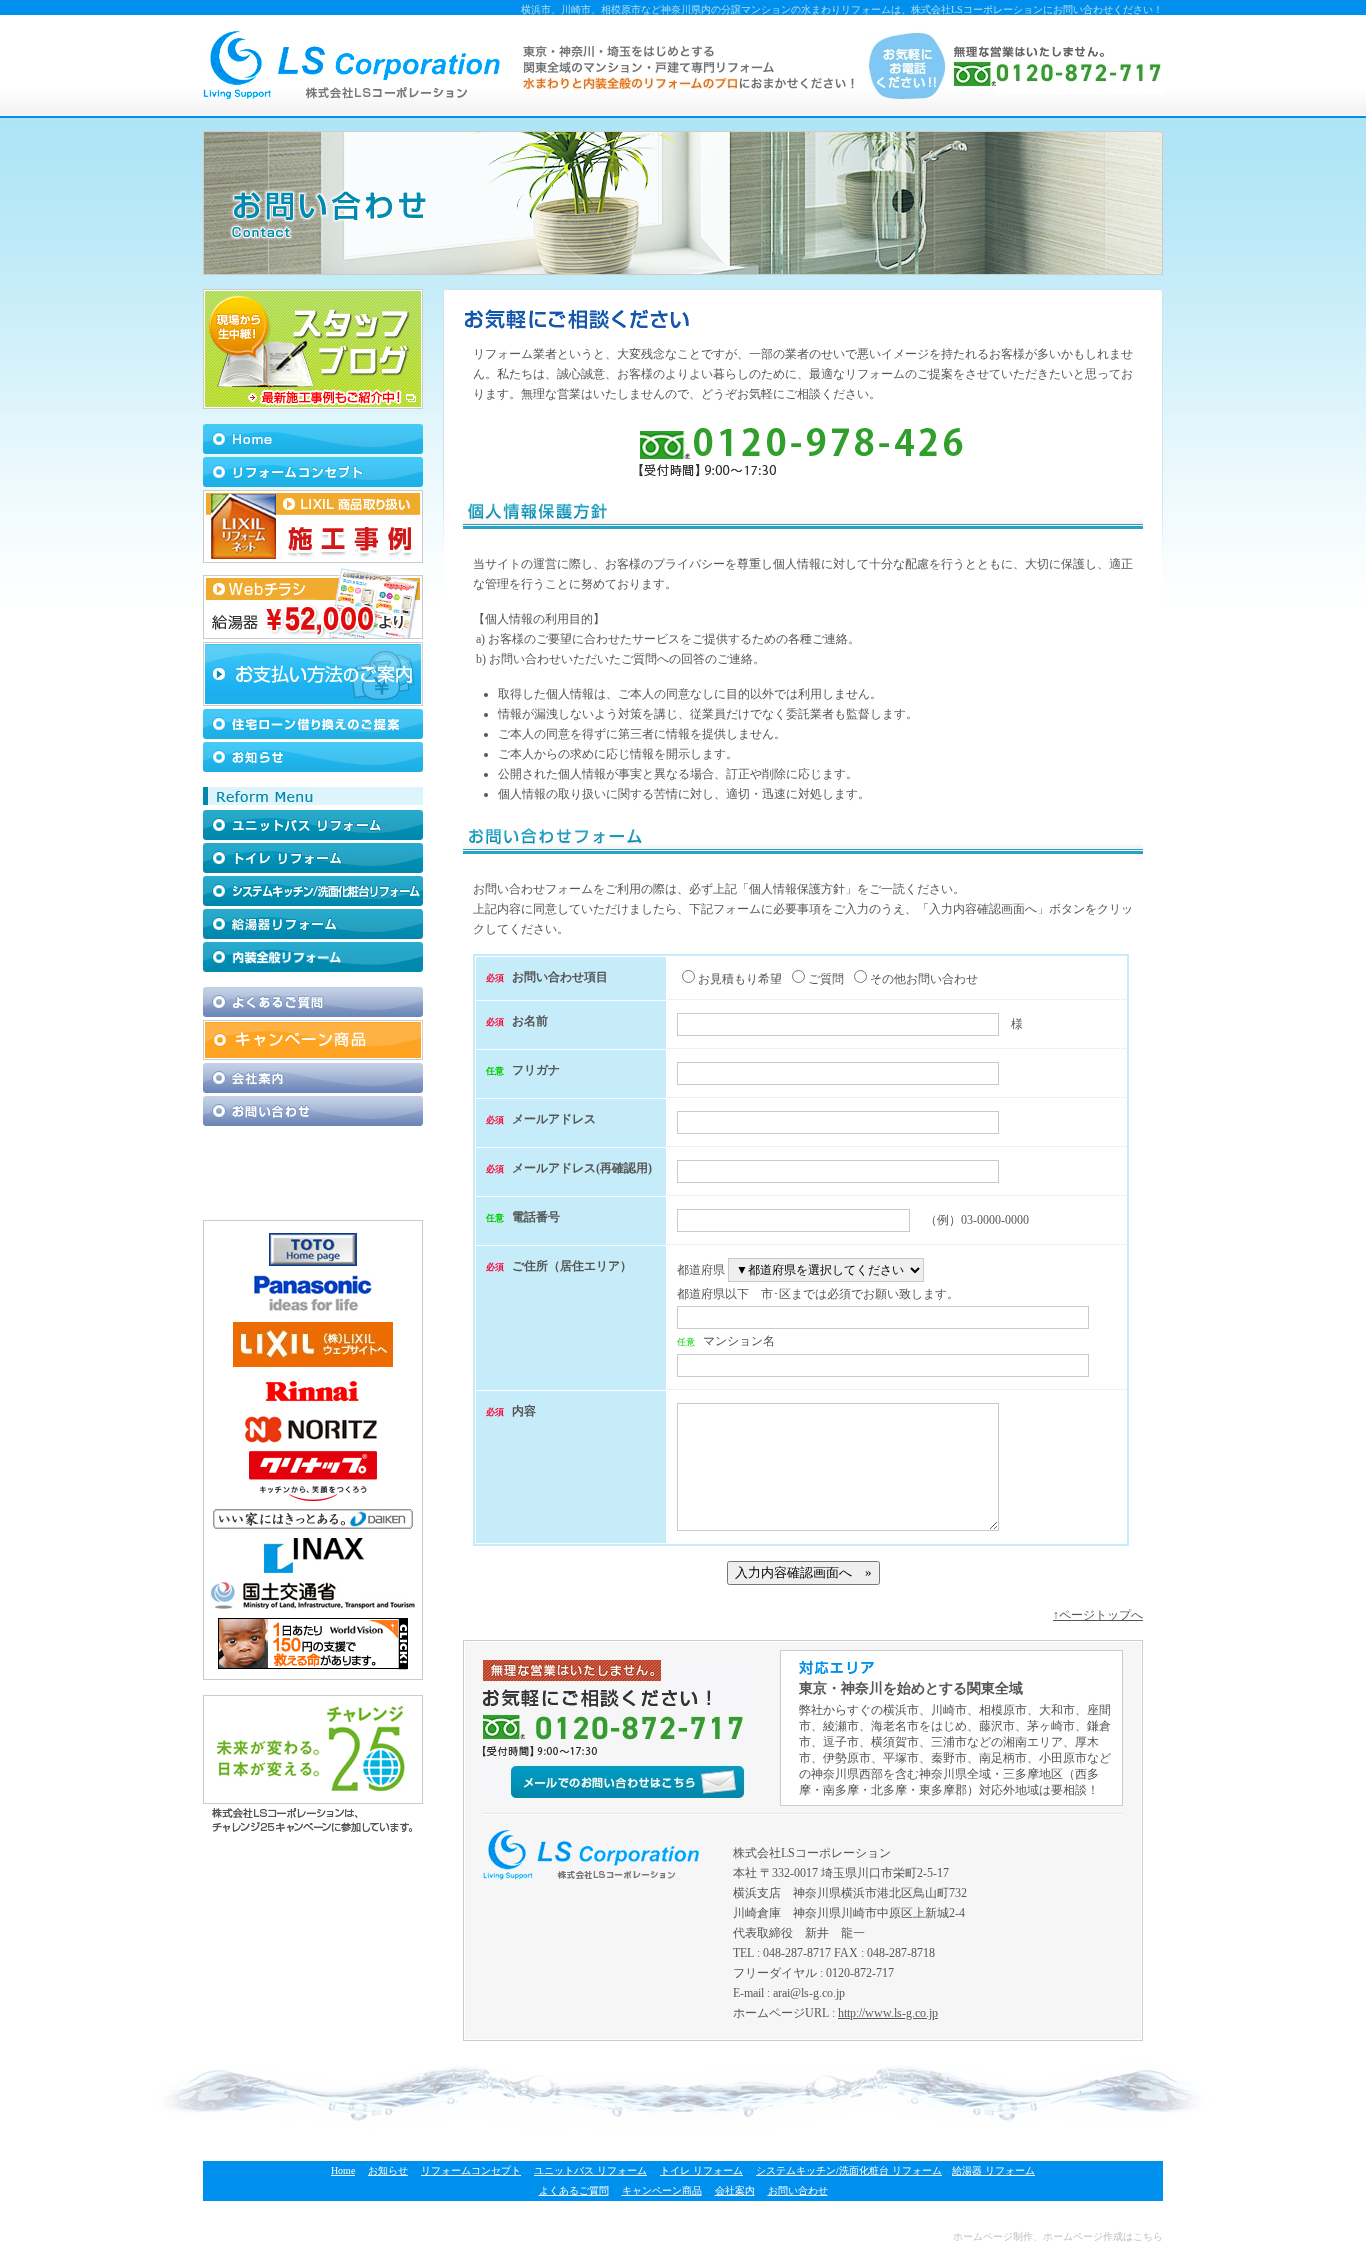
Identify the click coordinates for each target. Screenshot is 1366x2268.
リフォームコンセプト (471, 2170)
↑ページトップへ (1098, 1615)
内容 (524, 1411)
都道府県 (701, 1270)
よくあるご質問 (574, 2190)
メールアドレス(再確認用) (582, 1168)
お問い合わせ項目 (560, 977)
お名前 (530, 1021)
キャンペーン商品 (662, 2190)
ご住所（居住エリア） (572, 1266)
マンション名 (739, 1341)
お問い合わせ (798, 2190)
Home (343, 2170)
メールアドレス (554, 1119)
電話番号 (536, 1217)
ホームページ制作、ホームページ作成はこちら (1058, 2236)
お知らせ (388, 2170)
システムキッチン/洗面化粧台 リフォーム (849, 2170)
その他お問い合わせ (924, 979)
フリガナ (536, 1070)
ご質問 (826, 979)
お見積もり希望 (740, 979)
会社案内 (735, 2190)
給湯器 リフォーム (993, 2170)
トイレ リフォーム (701, 2170)
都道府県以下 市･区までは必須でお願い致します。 (818, 1294)
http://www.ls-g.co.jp (888, 2013)
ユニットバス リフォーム (590, 2170)
